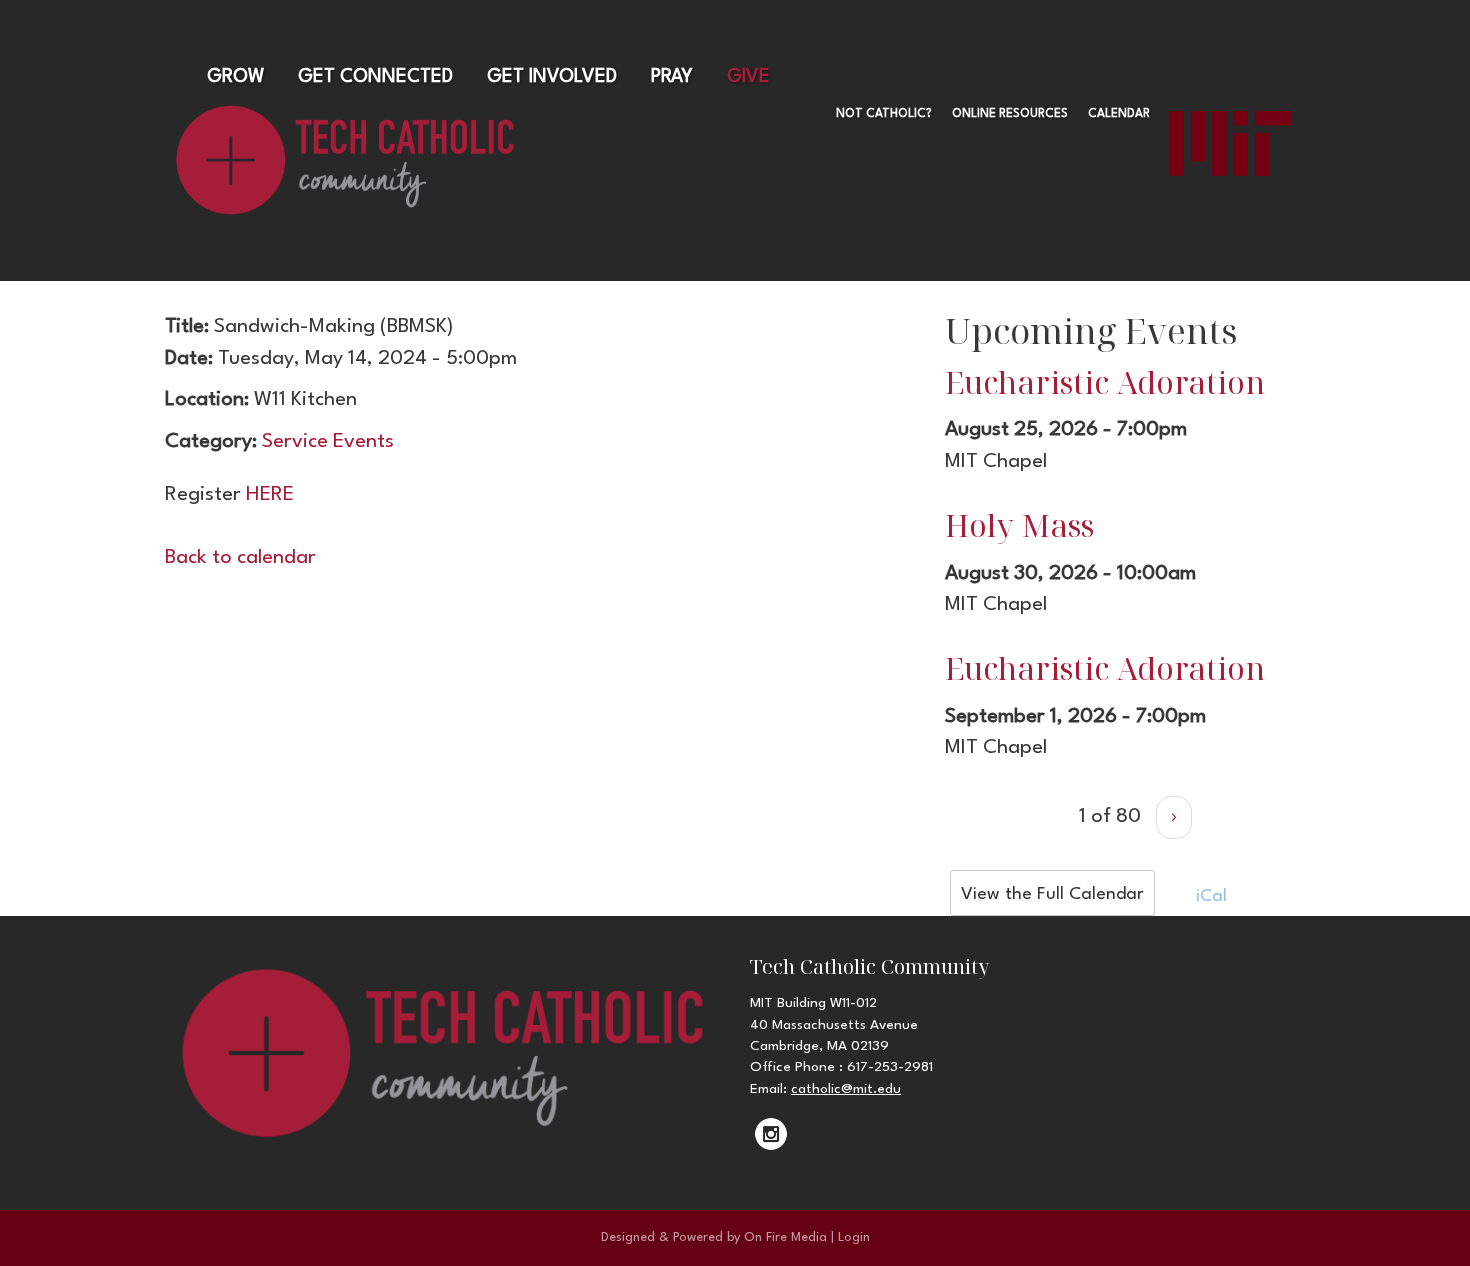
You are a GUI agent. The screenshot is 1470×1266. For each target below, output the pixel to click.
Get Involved (552, 77)
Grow (235, 77)
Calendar (1119, 114)
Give (748, 77)
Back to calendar (240, 558)
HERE (270, 495)
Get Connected (375, 77)
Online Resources (1010, 114)
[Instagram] (771, 1134)
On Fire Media (785, 1237)
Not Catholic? (884, 114)
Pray (672, 77)
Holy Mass (1019, 525)
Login (854, 1237)
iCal (1209, 896)
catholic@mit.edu (846, 1089)
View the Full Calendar (1052, 894)
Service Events (328, 442)
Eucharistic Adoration (1105, 382)
